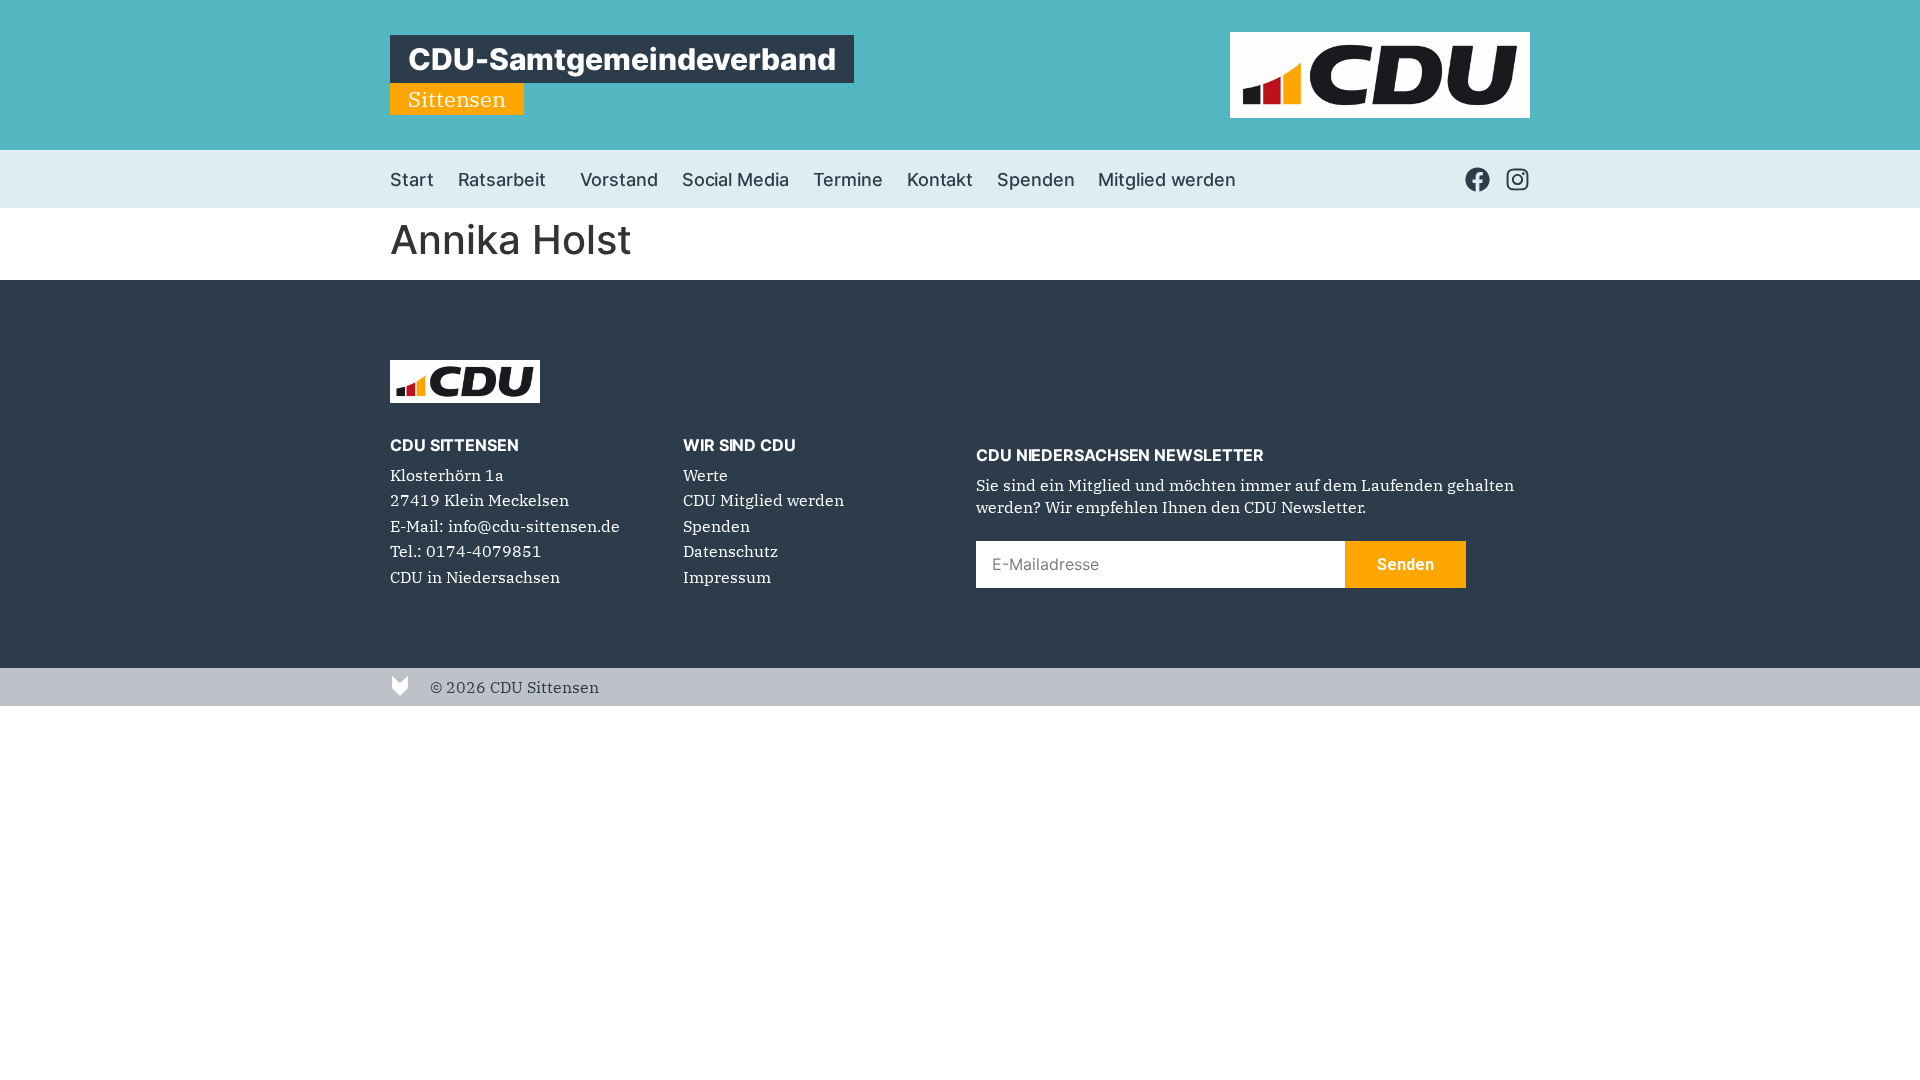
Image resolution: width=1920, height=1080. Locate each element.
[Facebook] (1477, 179)
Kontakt (940, 179)
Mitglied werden (1167, 179)
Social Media (735, 179)
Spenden (1035, 179)
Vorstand (619, 179)
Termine (848, 179)
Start (412, 179)
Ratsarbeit (502, 179)
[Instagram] (1517, 179)
